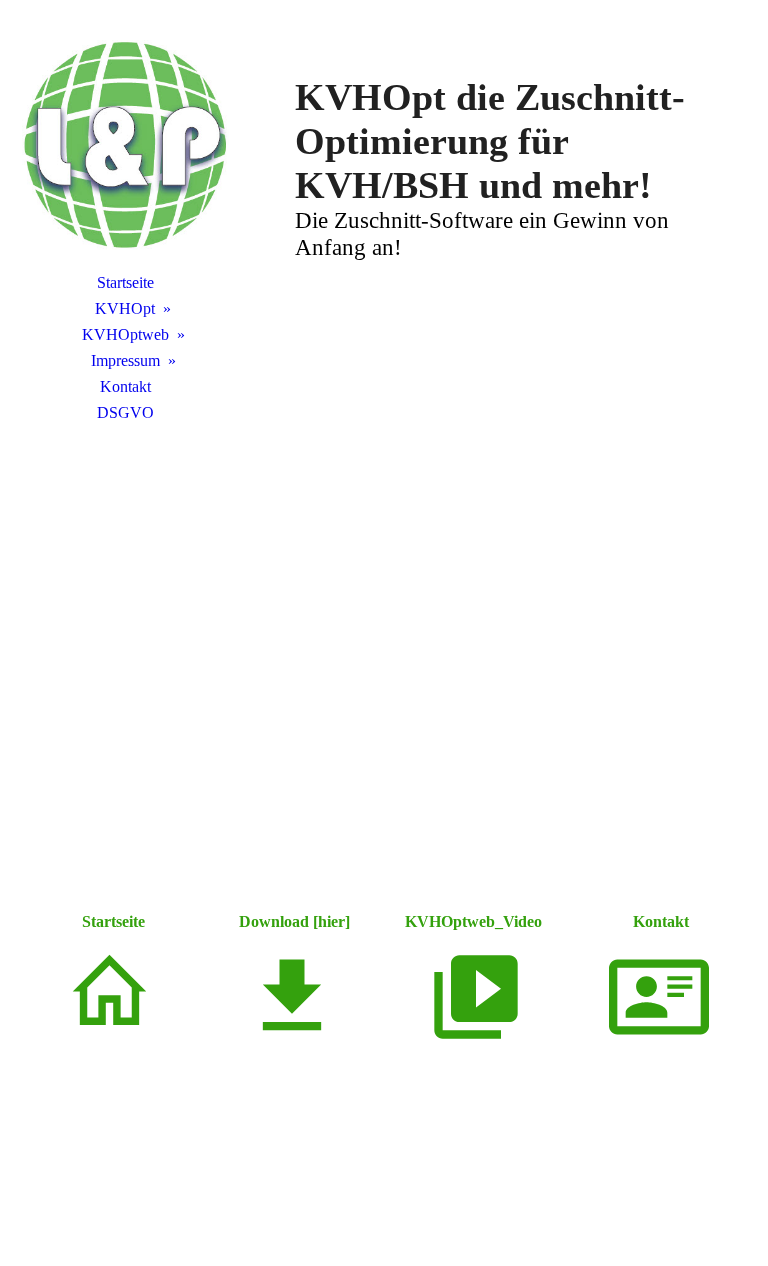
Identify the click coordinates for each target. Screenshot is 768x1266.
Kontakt (125, 386)
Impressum (125, 360)
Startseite (125, 282)
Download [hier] (292, 921)
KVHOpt (125, 308)
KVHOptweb (125, 334)
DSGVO (125, 412)
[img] (125, 145)
